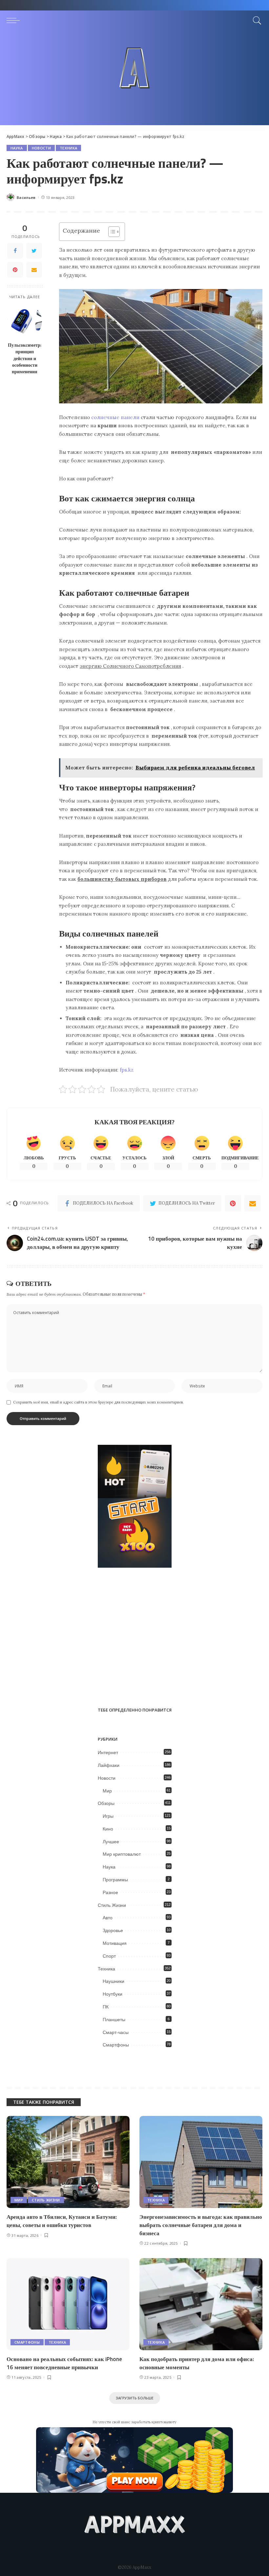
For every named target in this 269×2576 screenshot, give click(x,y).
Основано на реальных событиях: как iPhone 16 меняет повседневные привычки (64, 2363)
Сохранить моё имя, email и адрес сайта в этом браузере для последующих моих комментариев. (98, 1402)
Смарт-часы (116, 2032)
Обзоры (106, 1803)
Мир (107, 1791)
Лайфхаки (109, 1765)
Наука (17, 148)
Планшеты (114, 2020)
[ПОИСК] (256, 20)
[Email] (34, 270)
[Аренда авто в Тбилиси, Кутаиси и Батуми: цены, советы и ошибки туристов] (68, 2162)
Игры (108, 1816)
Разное (110, 1892)
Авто (108, 1918)
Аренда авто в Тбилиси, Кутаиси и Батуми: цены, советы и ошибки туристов (62, 2221)
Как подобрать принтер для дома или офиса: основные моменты (197, 2363)
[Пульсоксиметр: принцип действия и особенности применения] (25, 321)
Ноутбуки (113, 1994)
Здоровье (113, 1930)
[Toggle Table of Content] (111, 232)
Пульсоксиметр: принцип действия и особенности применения (25, 358)
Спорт (109, 1956)
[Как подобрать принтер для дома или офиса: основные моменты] (201, 2304)
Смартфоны (116, 2045)
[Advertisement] (134, 79)
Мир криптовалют (122, 1854)
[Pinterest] (15, 270)
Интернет (108, 1753)
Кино (108, 1829)
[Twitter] (34, 251)
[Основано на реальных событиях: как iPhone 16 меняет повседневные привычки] (68, 2304)
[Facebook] (15, 251)
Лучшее (111, 1842)
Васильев (26, 197)
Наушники (114, 1981)
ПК (106, 2007)
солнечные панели (115, 417)
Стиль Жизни (112, 1905)
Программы (115, 1880)
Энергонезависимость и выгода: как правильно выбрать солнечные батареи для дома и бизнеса (201, 2225)
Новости (41, 148)
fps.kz (127, 1070)
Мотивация (115, 1943)
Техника (68, 148)
